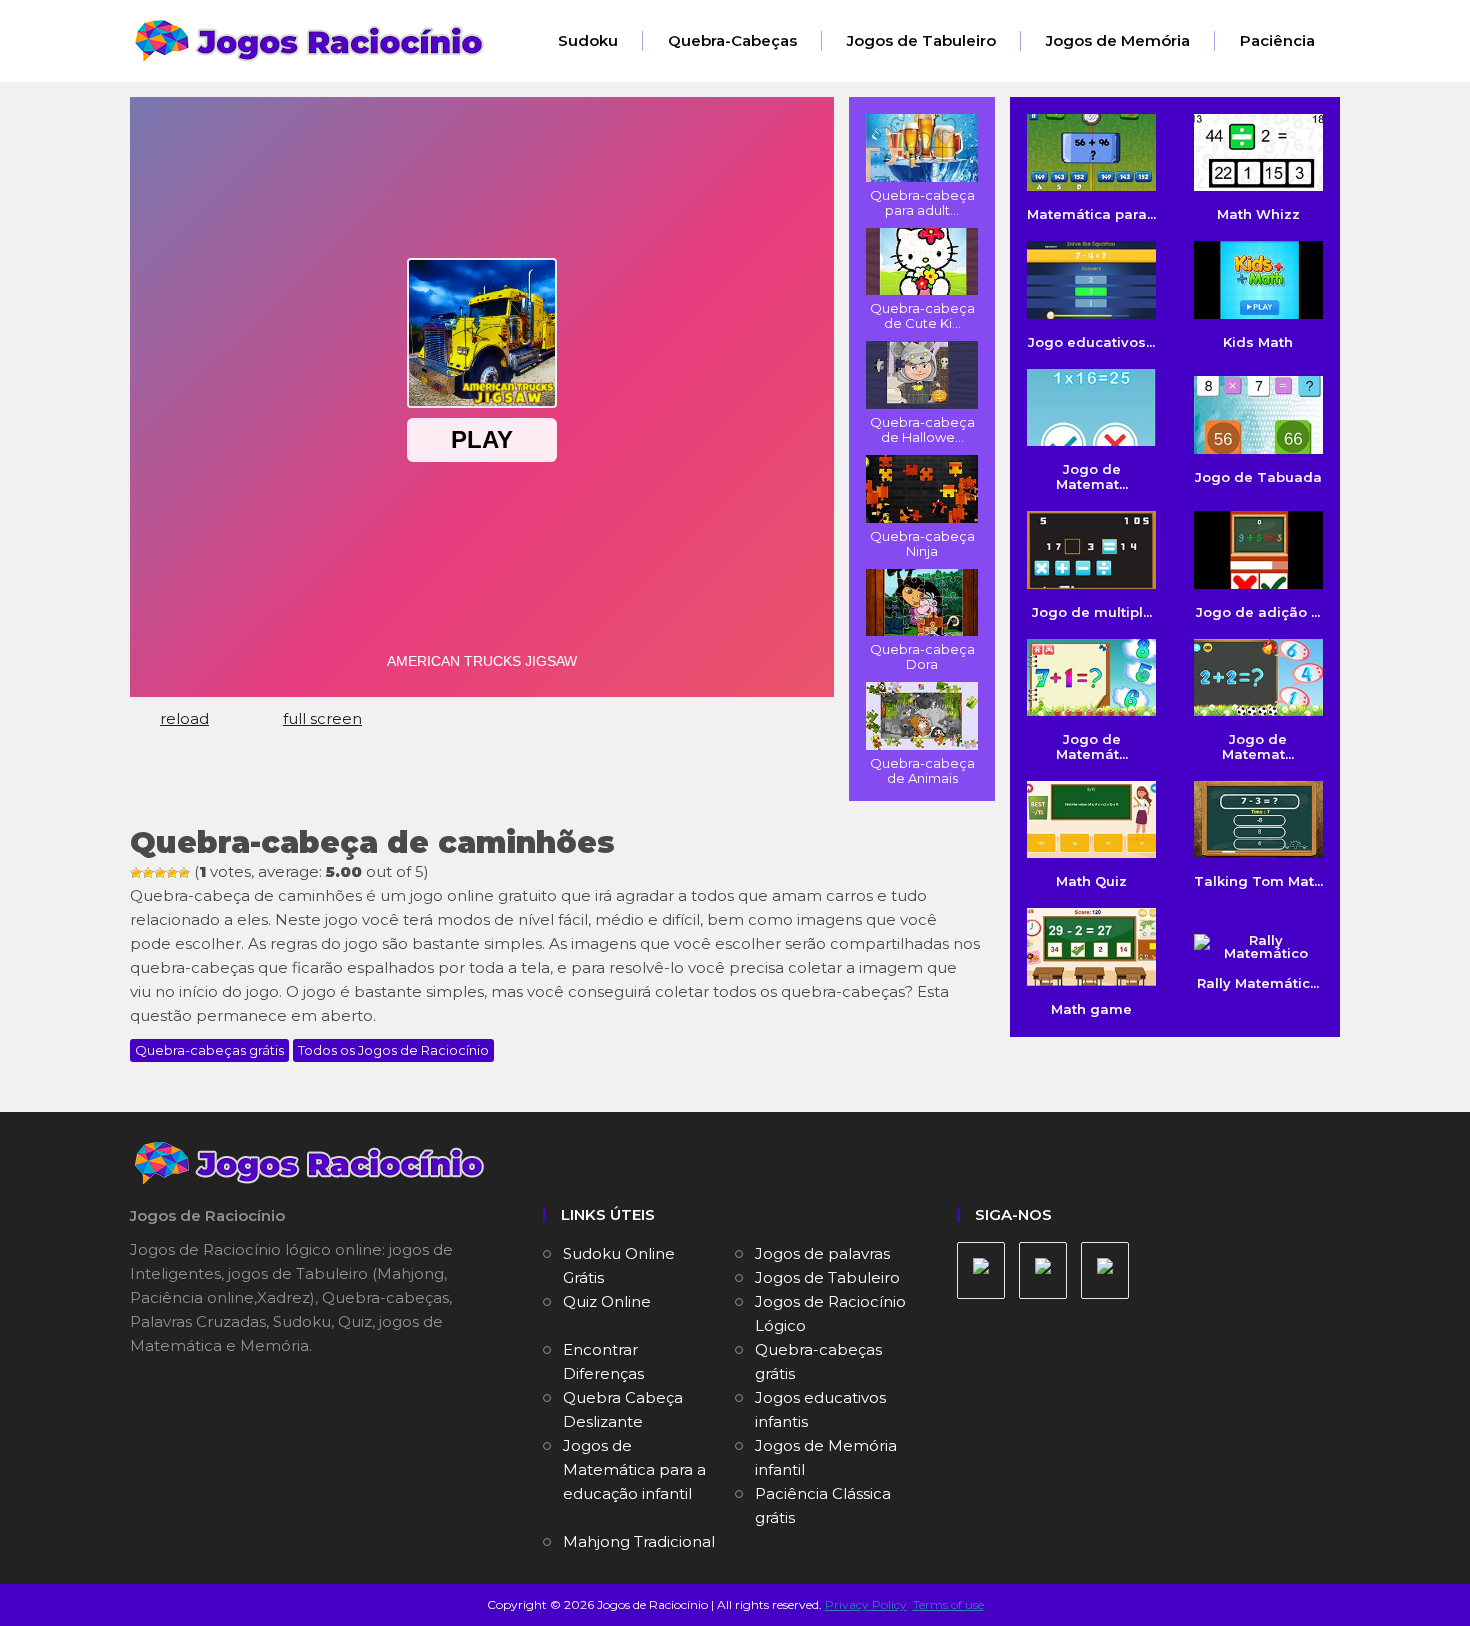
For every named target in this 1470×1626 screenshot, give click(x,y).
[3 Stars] (160, 873)
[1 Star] (136, 873)
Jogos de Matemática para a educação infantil (634, 1469)
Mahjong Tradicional (639, 1541)
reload (184, 718)
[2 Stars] (148, 873)
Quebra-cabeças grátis (209, 1050)
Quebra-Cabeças (732, 40)
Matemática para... (1091, 214)
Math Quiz (1091, 881)
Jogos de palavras (822, 1253)
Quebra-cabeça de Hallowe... (922, 429)
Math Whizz (1258, 214)
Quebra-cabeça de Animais (922, 770)
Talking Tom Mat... (1258, 881)
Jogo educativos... (1091, 341)
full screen (322, 718)
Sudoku (588, 40)
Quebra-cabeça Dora (922, 656)
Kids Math (1258, 341)
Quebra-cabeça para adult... (922, 202)
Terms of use (948, 1604)
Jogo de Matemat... (1092, 476)
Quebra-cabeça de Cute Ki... (922, 315)
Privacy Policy (866, 1604)
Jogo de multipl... (1092, 611)
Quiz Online (607, 1301)
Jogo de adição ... (1258, 611)
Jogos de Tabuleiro (921, 40)
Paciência (1277, 40)
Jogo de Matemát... (1092, 746)
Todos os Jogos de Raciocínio (393, 1050)
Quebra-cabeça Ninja (922, 543)
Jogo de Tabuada (1258, 476)
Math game (1091, 1008)
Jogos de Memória (1118, 40)
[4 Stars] (172, 873)
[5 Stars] (184, 873)
